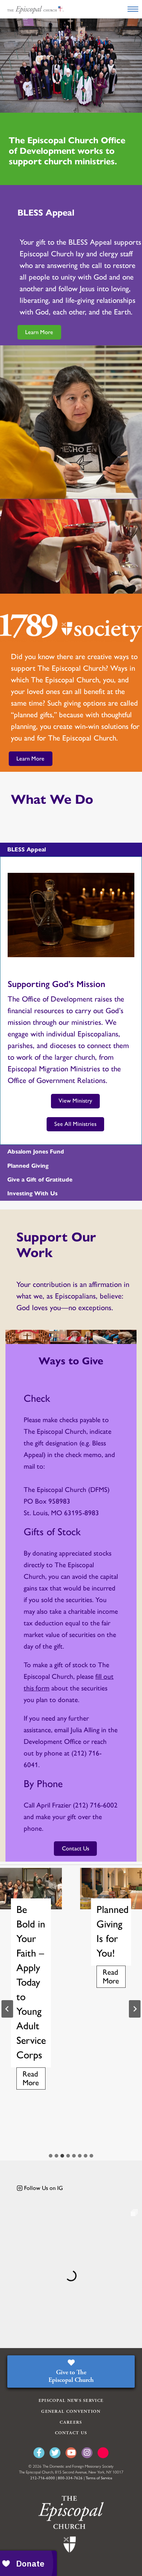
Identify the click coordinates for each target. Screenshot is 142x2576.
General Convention (71, 2412)
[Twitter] (55, 2453)
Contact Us (71, 2433)
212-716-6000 (43, 2478)
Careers (71, 2422)
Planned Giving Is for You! (111, 1931)
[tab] (51, 2156)
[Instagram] (87, 2453)
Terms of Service (99, 2478)
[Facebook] (39, 2453)
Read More (34, 2080)
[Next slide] (135, 2009)
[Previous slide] (7, 2009)
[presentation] (31, 1888)
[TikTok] (103, 2453)
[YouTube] (71, 2453)
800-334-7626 (70, 2478)
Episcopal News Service (71, 2401)
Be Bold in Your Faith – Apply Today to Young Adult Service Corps (31, 1982)
